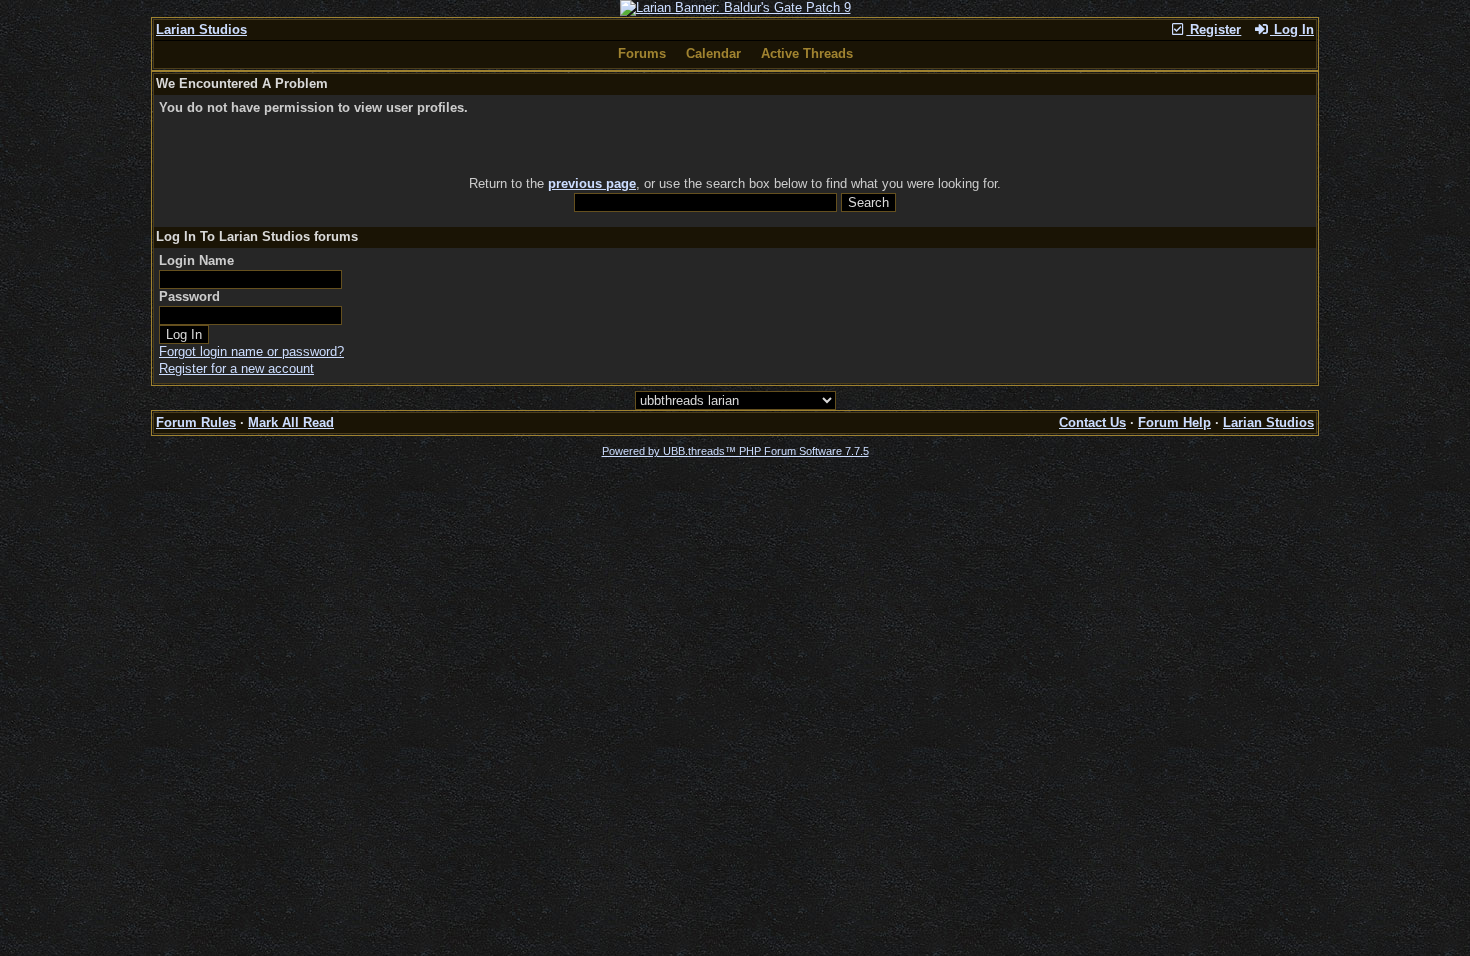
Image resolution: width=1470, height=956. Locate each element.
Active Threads (807, 53)
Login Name (196, 260)
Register (1213, 29)
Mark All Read (291, 422)
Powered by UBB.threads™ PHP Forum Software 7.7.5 (735, 451)
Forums (642, 53)
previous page (592, 183)
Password (189, 296)
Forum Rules (196, 422)
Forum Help (1174, 422)
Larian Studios (201, 29)
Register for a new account (236, 368)
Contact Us (1092, 422)
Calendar (713, 53)
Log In (1292, 29)
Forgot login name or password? (251, 351)
